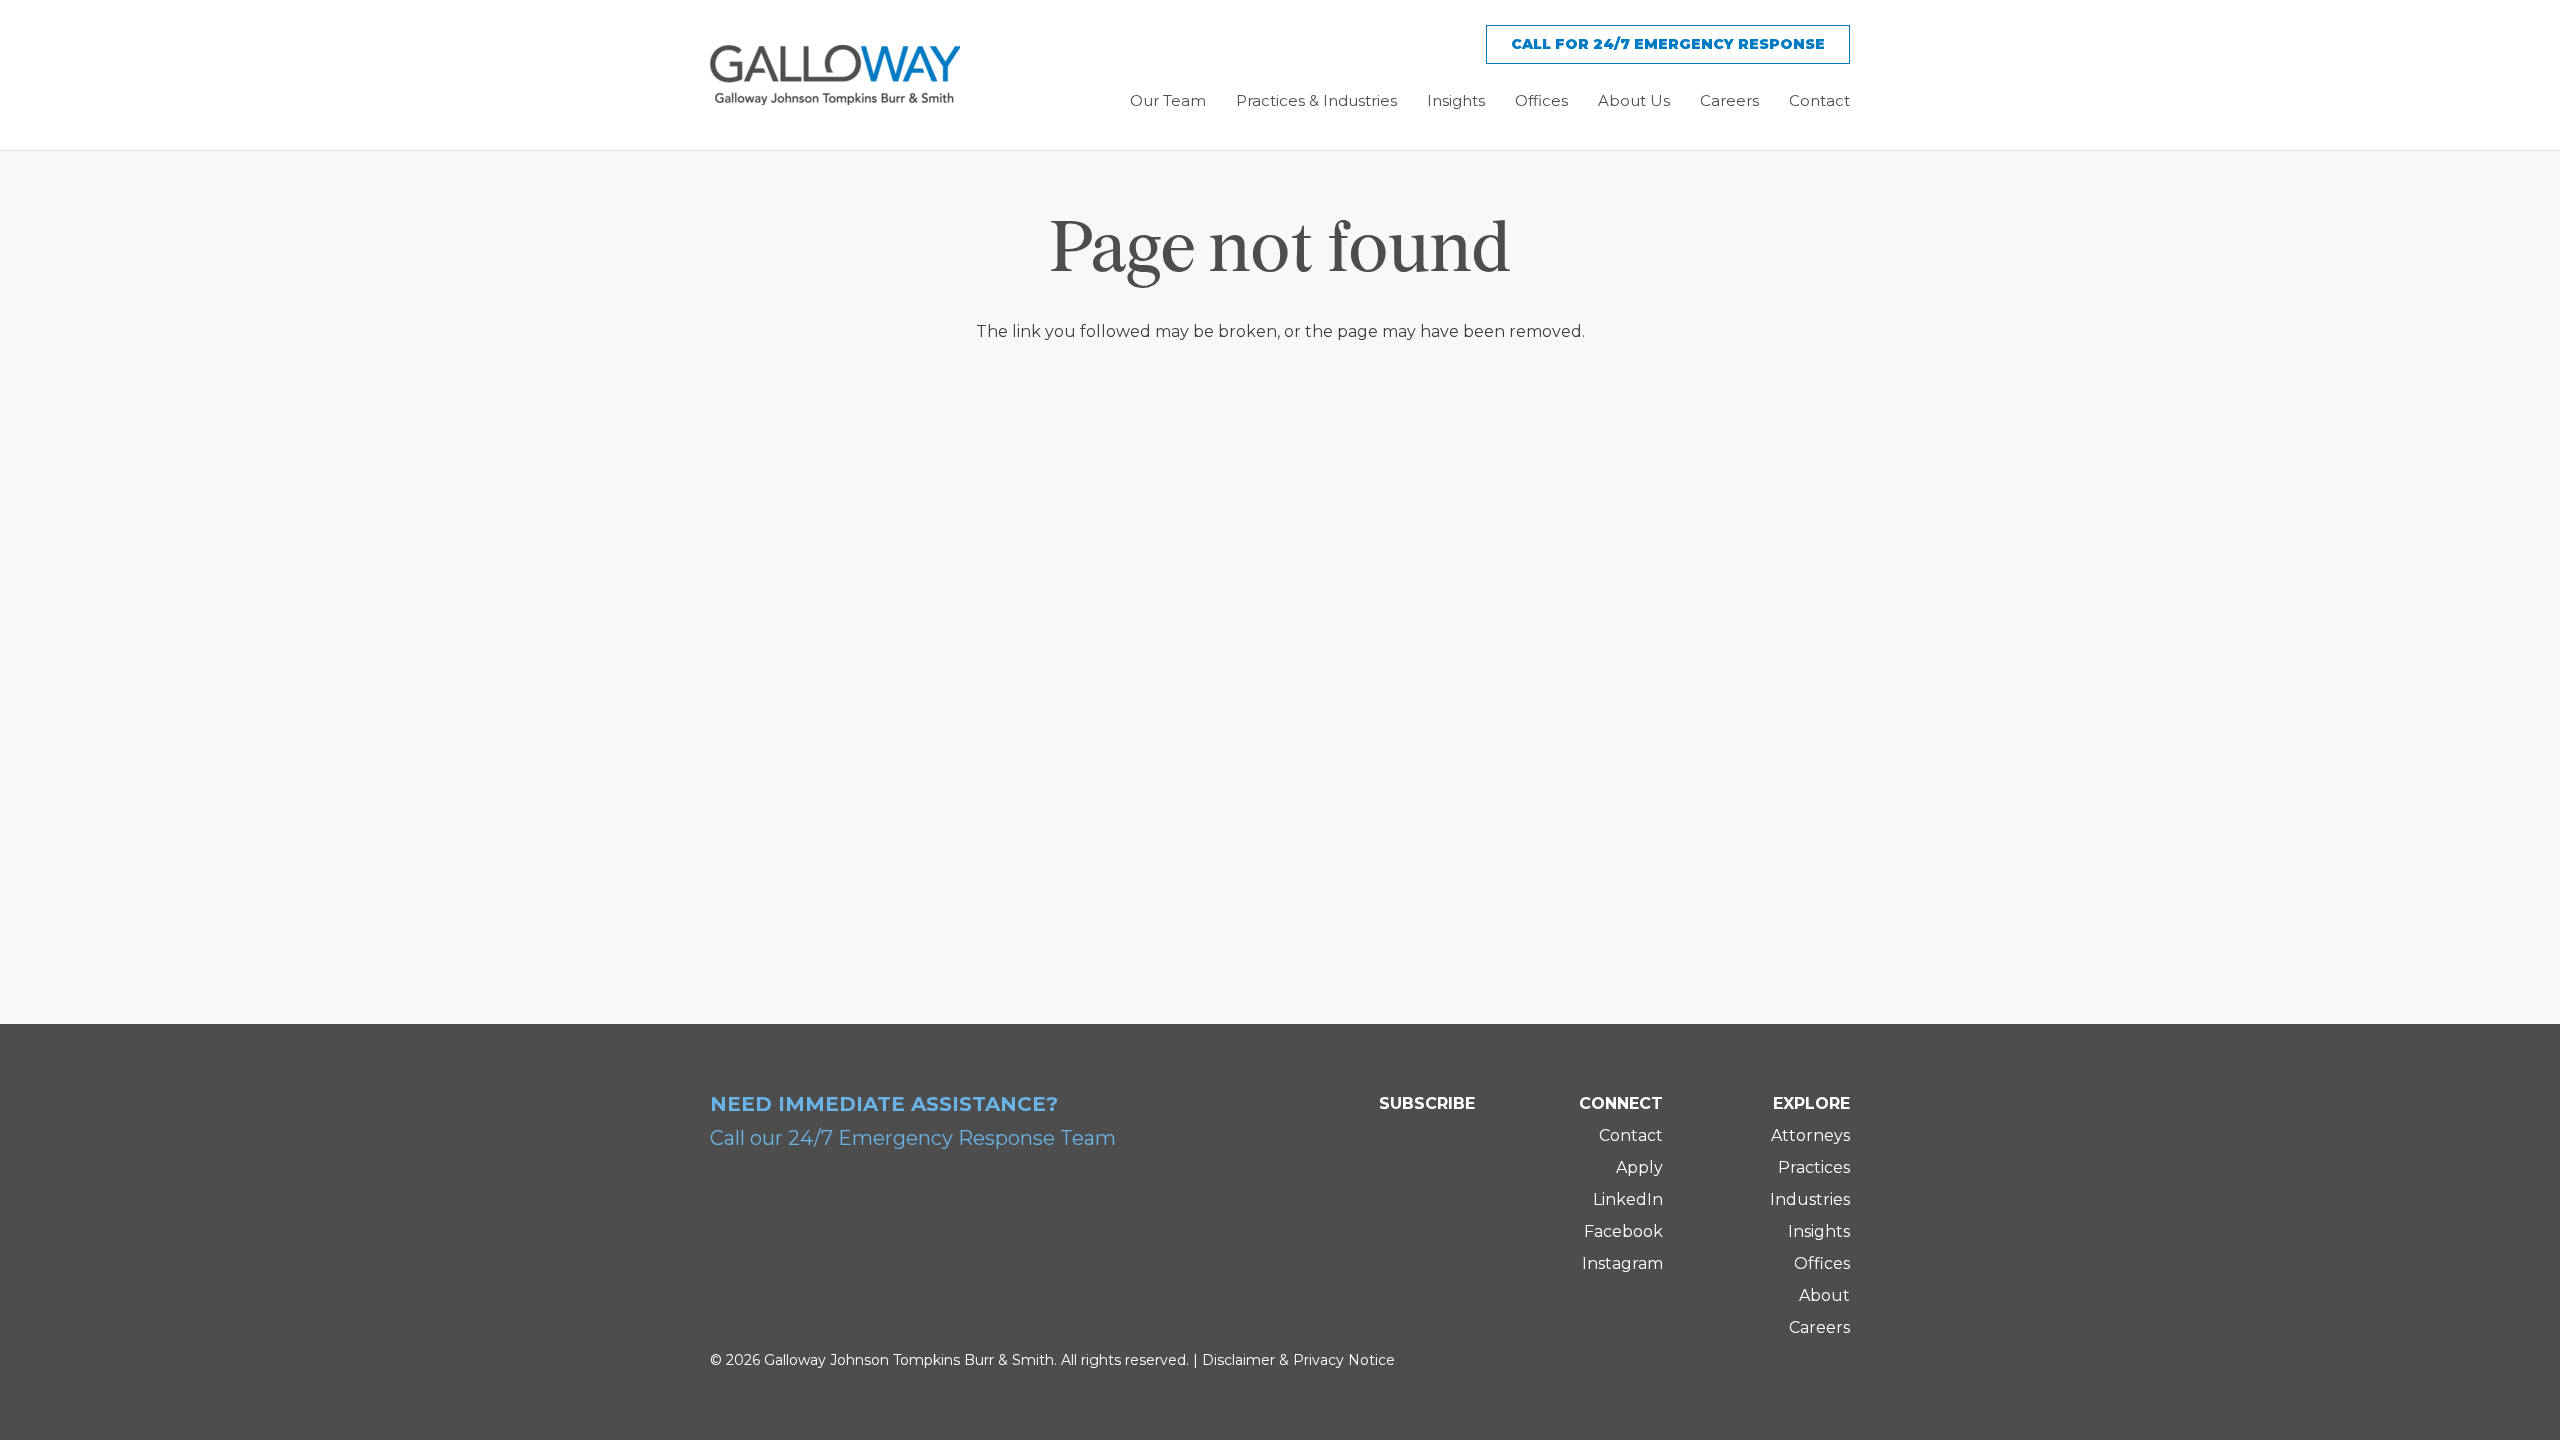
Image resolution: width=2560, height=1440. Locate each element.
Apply (1639, 1167)
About (1824, 1295)
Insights (1819, 1231)
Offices (1822, 1263)
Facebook (1623, 1231)
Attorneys (1810, 1135)
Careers (1819, 1327)
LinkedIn (1628, 1199)
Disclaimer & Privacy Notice (1298, 1360)
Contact (1631, 1135)
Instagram (1622, 1263)
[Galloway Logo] (835, 75)
